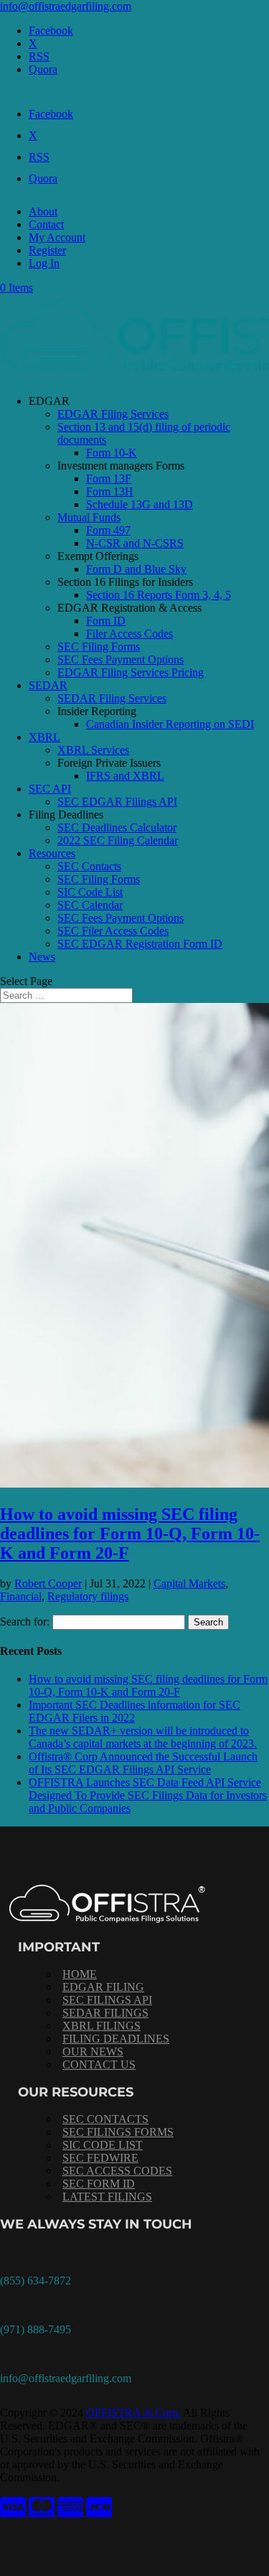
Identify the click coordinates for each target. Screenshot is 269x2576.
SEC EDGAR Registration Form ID (140, 944)
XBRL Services (93, 750)
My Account (57, 237)
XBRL (44, 737)
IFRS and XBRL (125, 776)
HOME (80, 1974)
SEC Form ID (99, 2184)
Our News (93, 2052)
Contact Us (99, 2064)
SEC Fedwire (100, 2158)
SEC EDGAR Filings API (117, 802)
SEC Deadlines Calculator (117, 827)
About (43, 211)
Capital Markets (189, 1583)
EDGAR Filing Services (113, 414)
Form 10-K (112, 453)
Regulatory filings (88, 1596)
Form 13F (109, 479)
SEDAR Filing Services (112, 698)
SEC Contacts (89, 866)
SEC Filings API (107, 2000)
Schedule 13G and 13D (140, 504)
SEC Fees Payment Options (121, 659)
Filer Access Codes (129, 634)
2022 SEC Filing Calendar (118, 840)
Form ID (106, 621)
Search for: (25, 1621)
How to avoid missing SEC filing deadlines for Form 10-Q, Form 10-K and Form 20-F (130, 1534)
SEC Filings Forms (118, 2132)
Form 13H (110, 491)
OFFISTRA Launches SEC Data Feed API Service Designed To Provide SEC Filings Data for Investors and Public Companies (148, 1795)
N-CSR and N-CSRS (135, 543)
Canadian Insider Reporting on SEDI (170, 724)
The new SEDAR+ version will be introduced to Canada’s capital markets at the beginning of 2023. (143, 1737)
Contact (46, 224)
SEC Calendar (90, 905)
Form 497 (108, 530)
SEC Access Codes (117, 2171)
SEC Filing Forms (99, 647)
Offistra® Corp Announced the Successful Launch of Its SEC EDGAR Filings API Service (143, 1763)
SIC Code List (90, 892)
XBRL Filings (102, 2026)
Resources (52, 853)
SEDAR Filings (105, 2013)
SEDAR (48, 685)
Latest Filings (107, 2197)
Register (47, 250)
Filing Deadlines (116, 2039)
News (42, 957)
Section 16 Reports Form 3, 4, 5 (159, 595)
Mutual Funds (89, 517)
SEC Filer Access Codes (113, 931)
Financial (21, 1596)
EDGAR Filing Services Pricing (131, 672)
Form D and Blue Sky (136, 569)
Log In (44, 263)
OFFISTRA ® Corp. (133, 2413)
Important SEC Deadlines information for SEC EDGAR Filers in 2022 (134, 1711)
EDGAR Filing (103, 1987)
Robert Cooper (48, 1583)
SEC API (50, 789)
